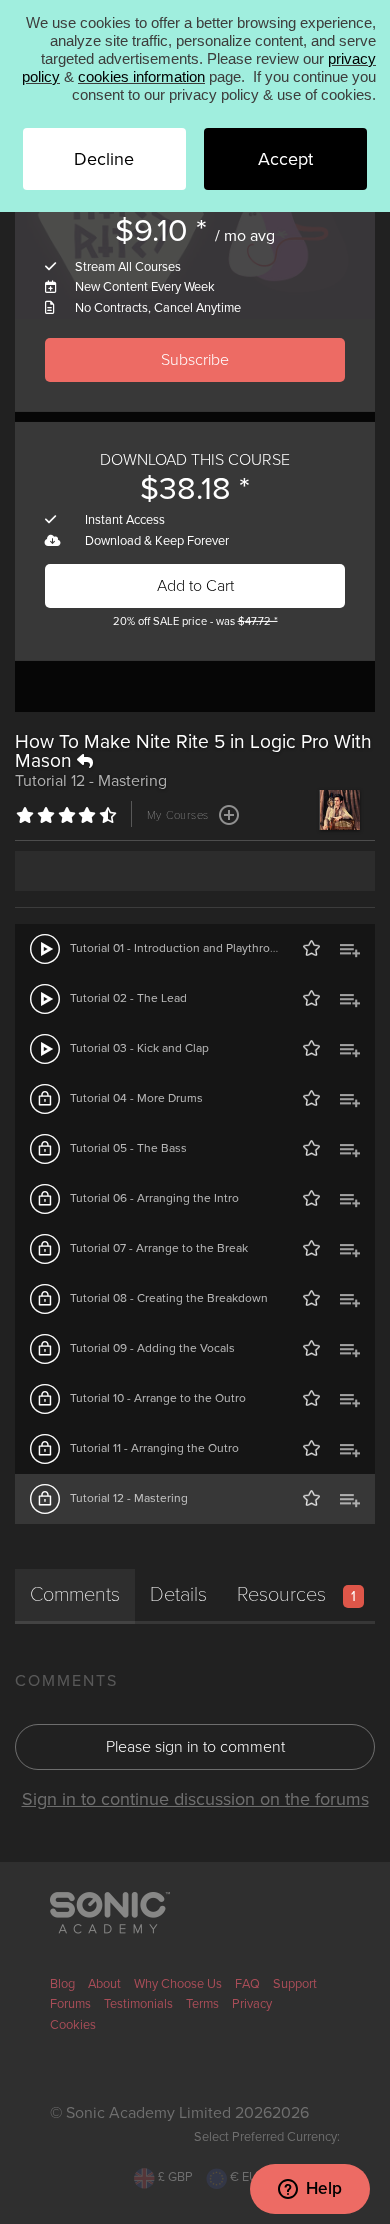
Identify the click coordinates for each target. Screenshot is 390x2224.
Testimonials (138, 2004)
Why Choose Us (178, 1984)
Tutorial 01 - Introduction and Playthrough (180, 948)
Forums (70, 2004)
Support (295, 1984)
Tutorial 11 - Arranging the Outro (154, 1448)
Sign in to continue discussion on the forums (195, 1799)
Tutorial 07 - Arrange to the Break (159, 1248)
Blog (62, 1984)
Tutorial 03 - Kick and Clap (139, 1048)
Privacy (252, 2004)
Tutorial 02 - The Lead (128, 998)
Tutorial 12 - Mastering (129, 1498)
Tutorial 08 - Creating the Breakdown (169, 1298)
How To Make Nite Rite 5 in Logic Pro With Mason (193, 751)
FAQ (247, 1984)
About (104, 1984)
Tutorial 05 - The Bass (128, 1148)
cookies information (141, 76)
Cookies (73, 2025)
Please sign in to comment (195, 1747)
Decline (104, 159)
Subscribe (195, 360)
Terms (202, 2004)
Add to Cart (195, 586)
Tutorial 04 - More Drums (136, 1098)
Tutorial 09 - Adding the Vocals (152, 1348)
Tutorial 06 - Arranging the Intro (154, 1198)
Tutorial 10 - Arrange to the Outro (158, 1398)
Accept (285, 159)
